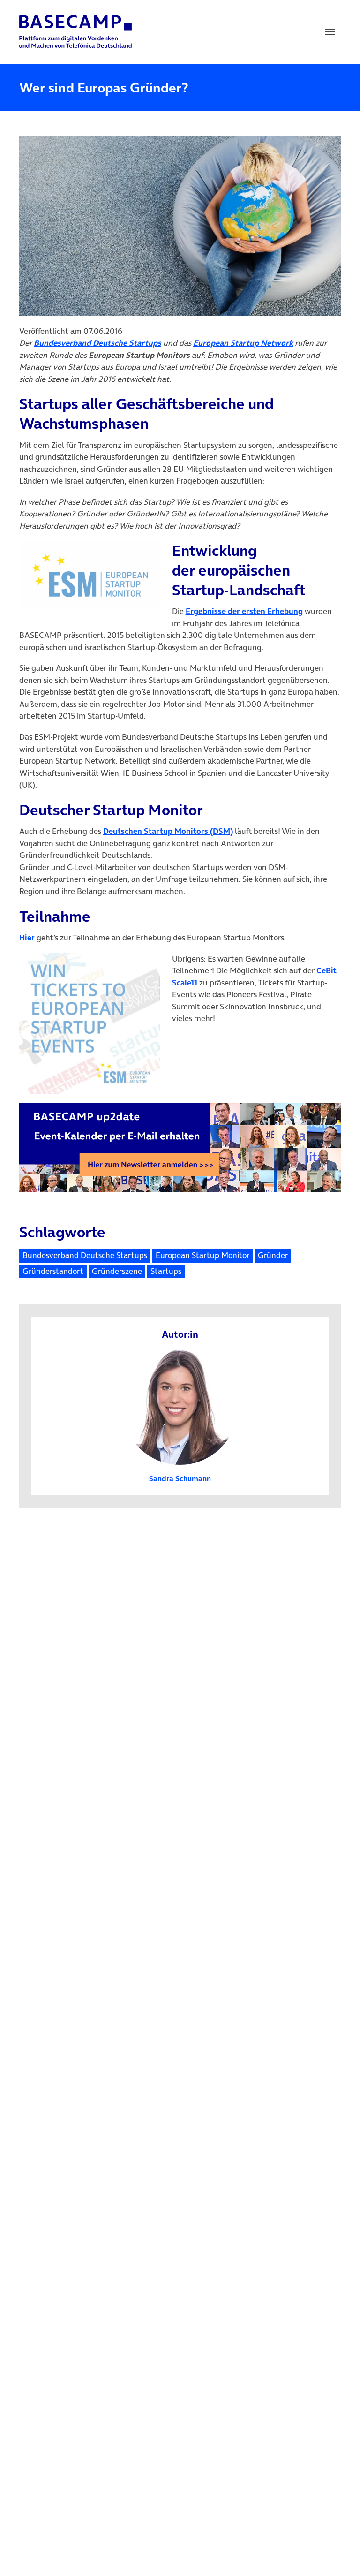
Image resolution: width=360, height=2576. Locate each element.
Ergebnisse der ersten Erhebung (244, 611)
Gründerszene (117, 1271)
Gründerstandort (53, 1271)
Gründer (273, 1255)
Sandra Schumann (180, 1478)
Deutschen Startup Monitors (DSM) (168, 831)
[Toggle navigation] (330, 32)
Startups (166, 1271)
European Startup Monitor (202, 1255)
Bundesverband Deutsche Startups (97, 343)
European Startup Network (243, 343)
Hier (27, 938)
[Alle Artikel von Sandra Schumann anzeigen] (180, 1406)
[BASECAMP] (75, 32)
